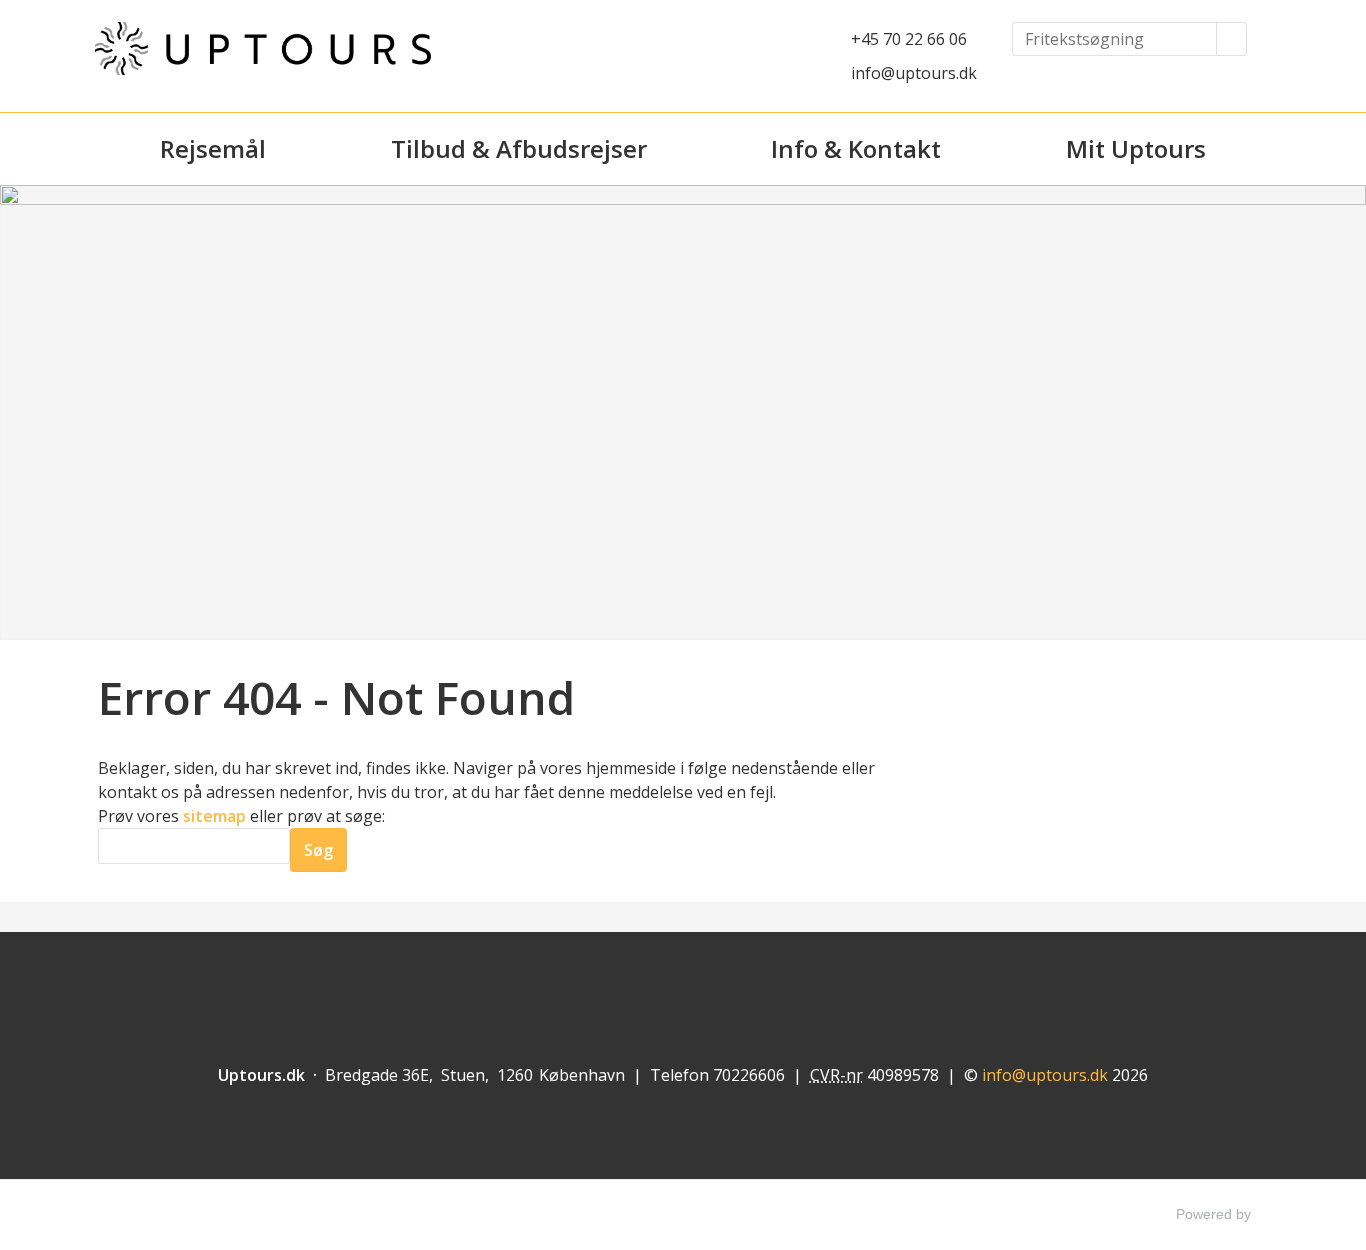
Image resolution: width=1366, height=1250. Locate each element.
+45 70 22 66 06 (909, 39)
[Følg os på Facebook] (644, 981)
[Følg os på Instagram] (721, 981)
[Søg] (1232, 39)
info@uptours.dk (914, 73)
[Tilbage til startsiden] (263, 48)
